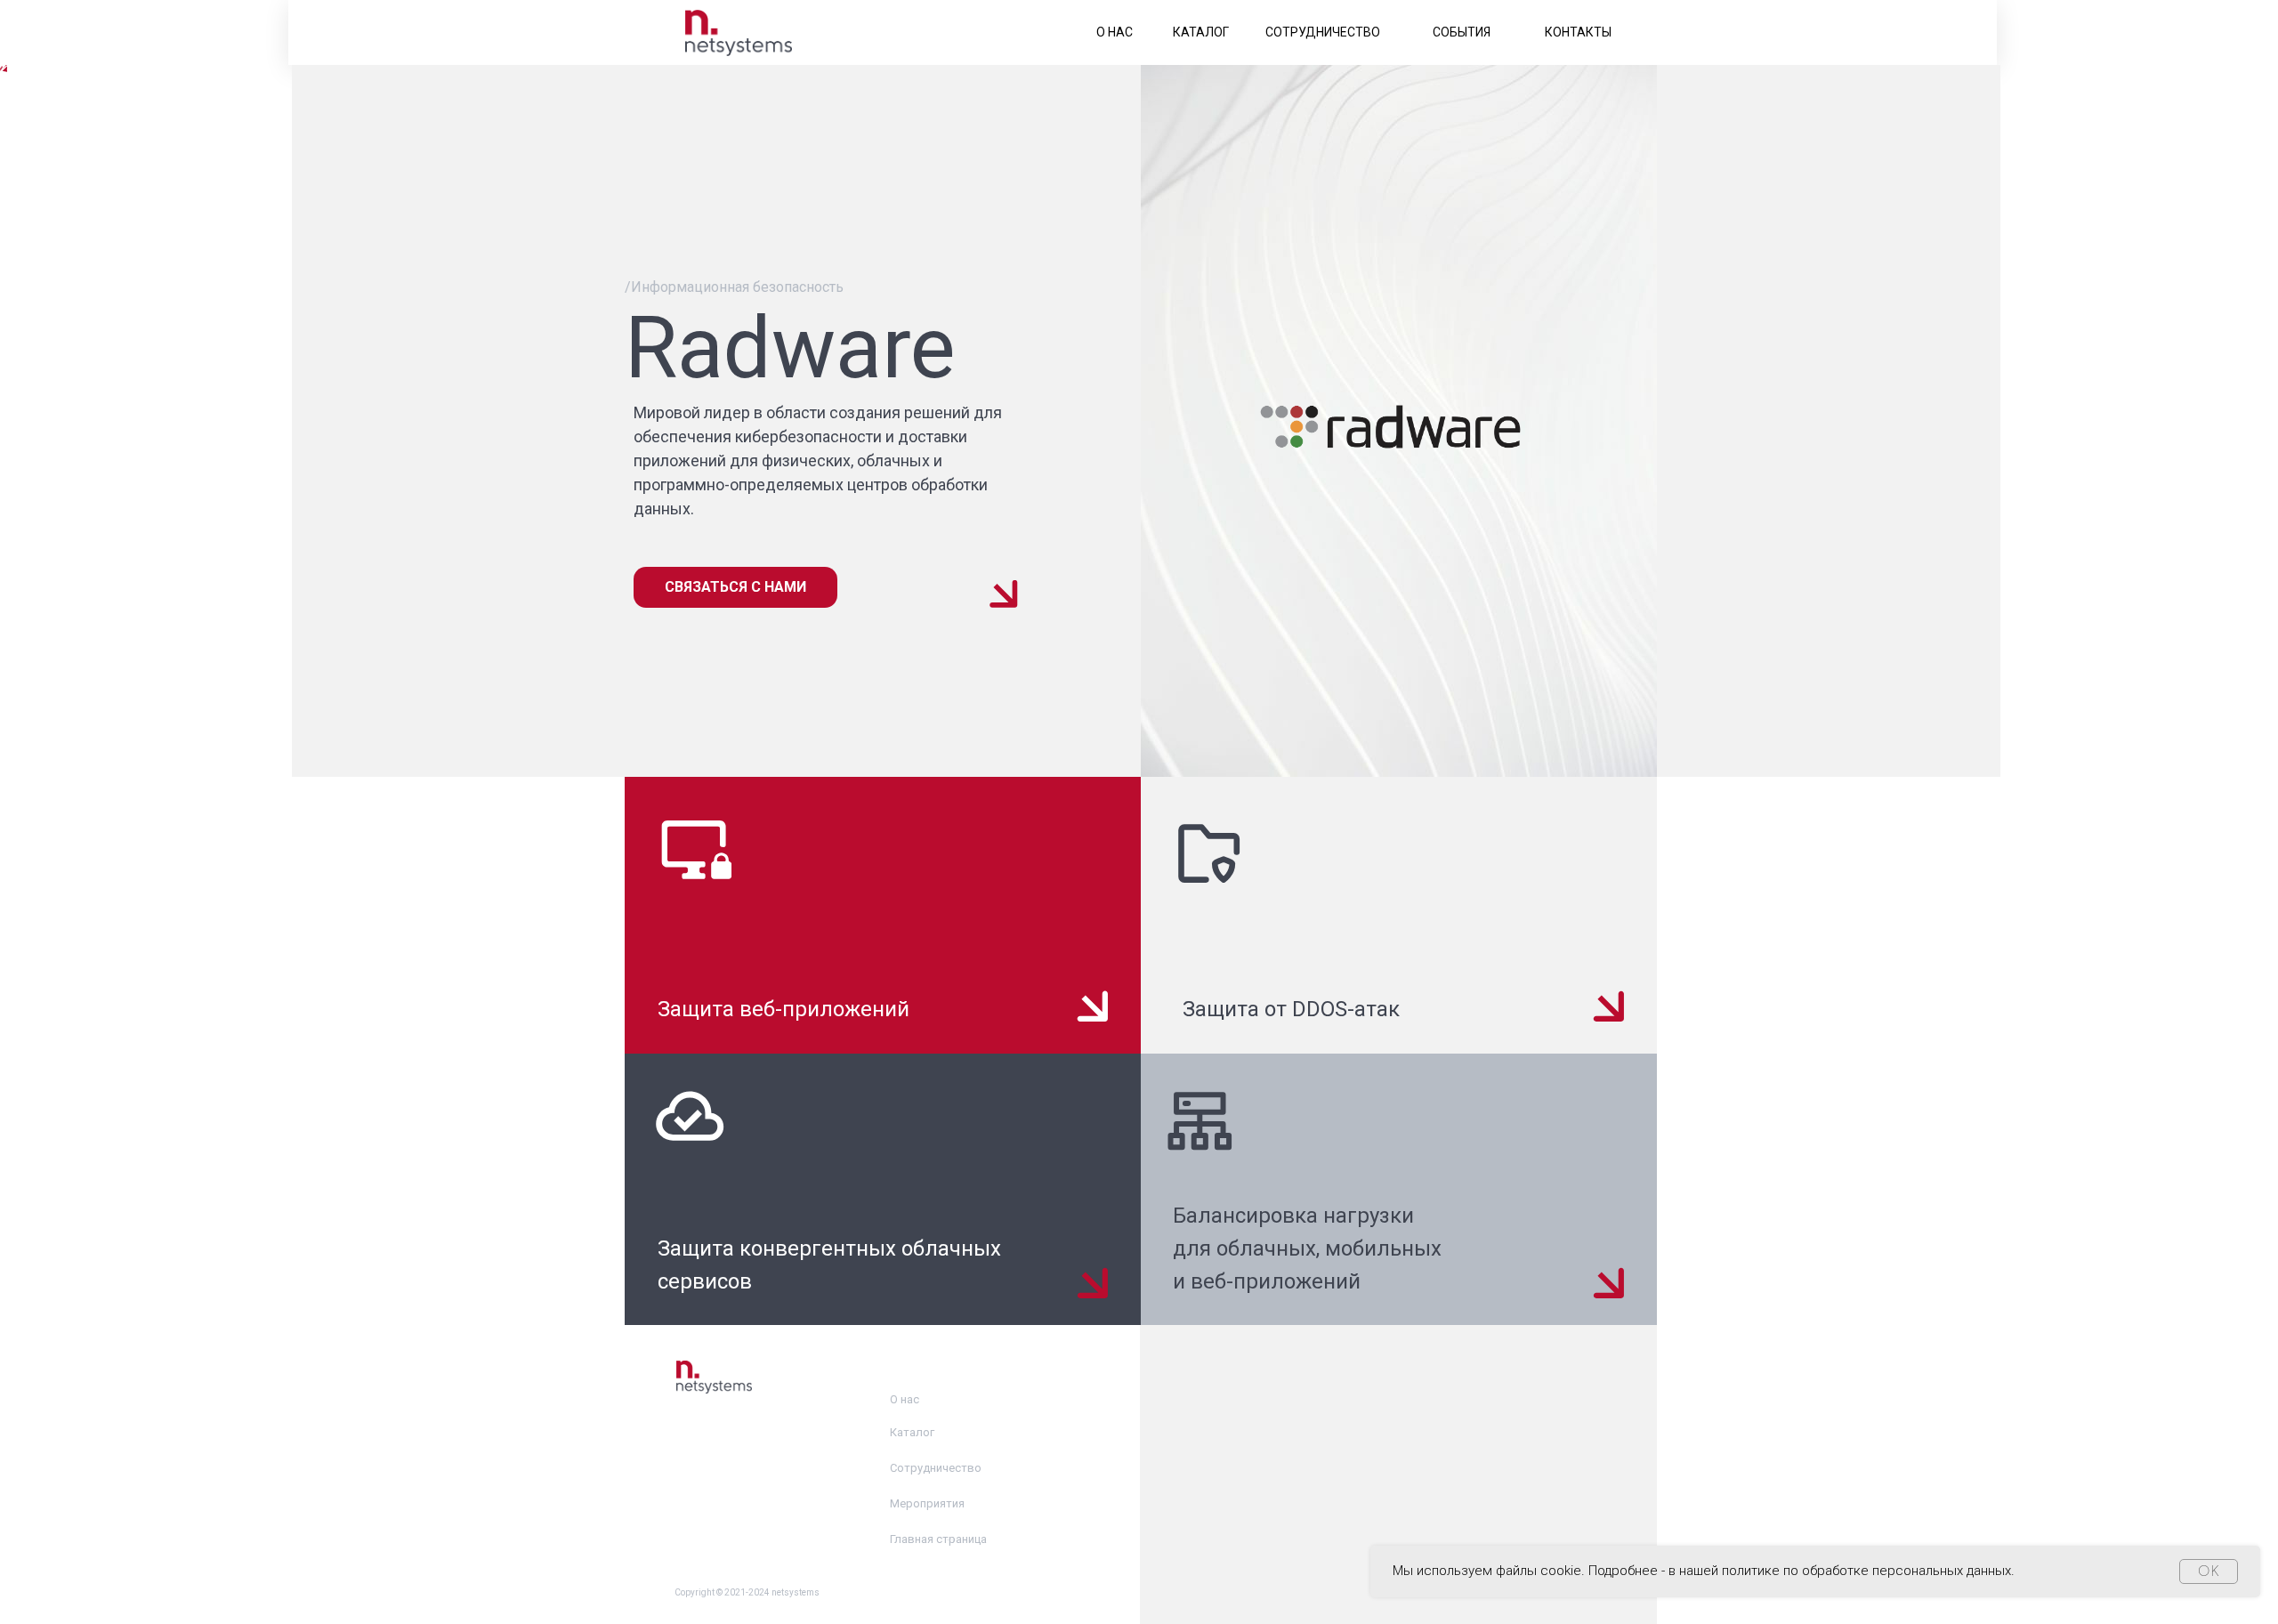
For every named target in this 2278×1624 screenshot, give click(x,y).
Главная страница (938, 1539)
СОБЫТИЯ (1462, 32)
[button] (883, 915)
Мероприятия (927, 1503)
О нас (905, 1399)
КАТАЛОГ (1201, 32)
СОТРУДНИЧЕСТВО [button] (1323, 32)
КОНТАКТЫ (1578, 32)
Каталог (912, 1432)
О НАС (1115, 32)
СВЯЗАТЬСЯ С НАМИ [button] (735, 587)
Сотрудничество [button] (936, 1468)
